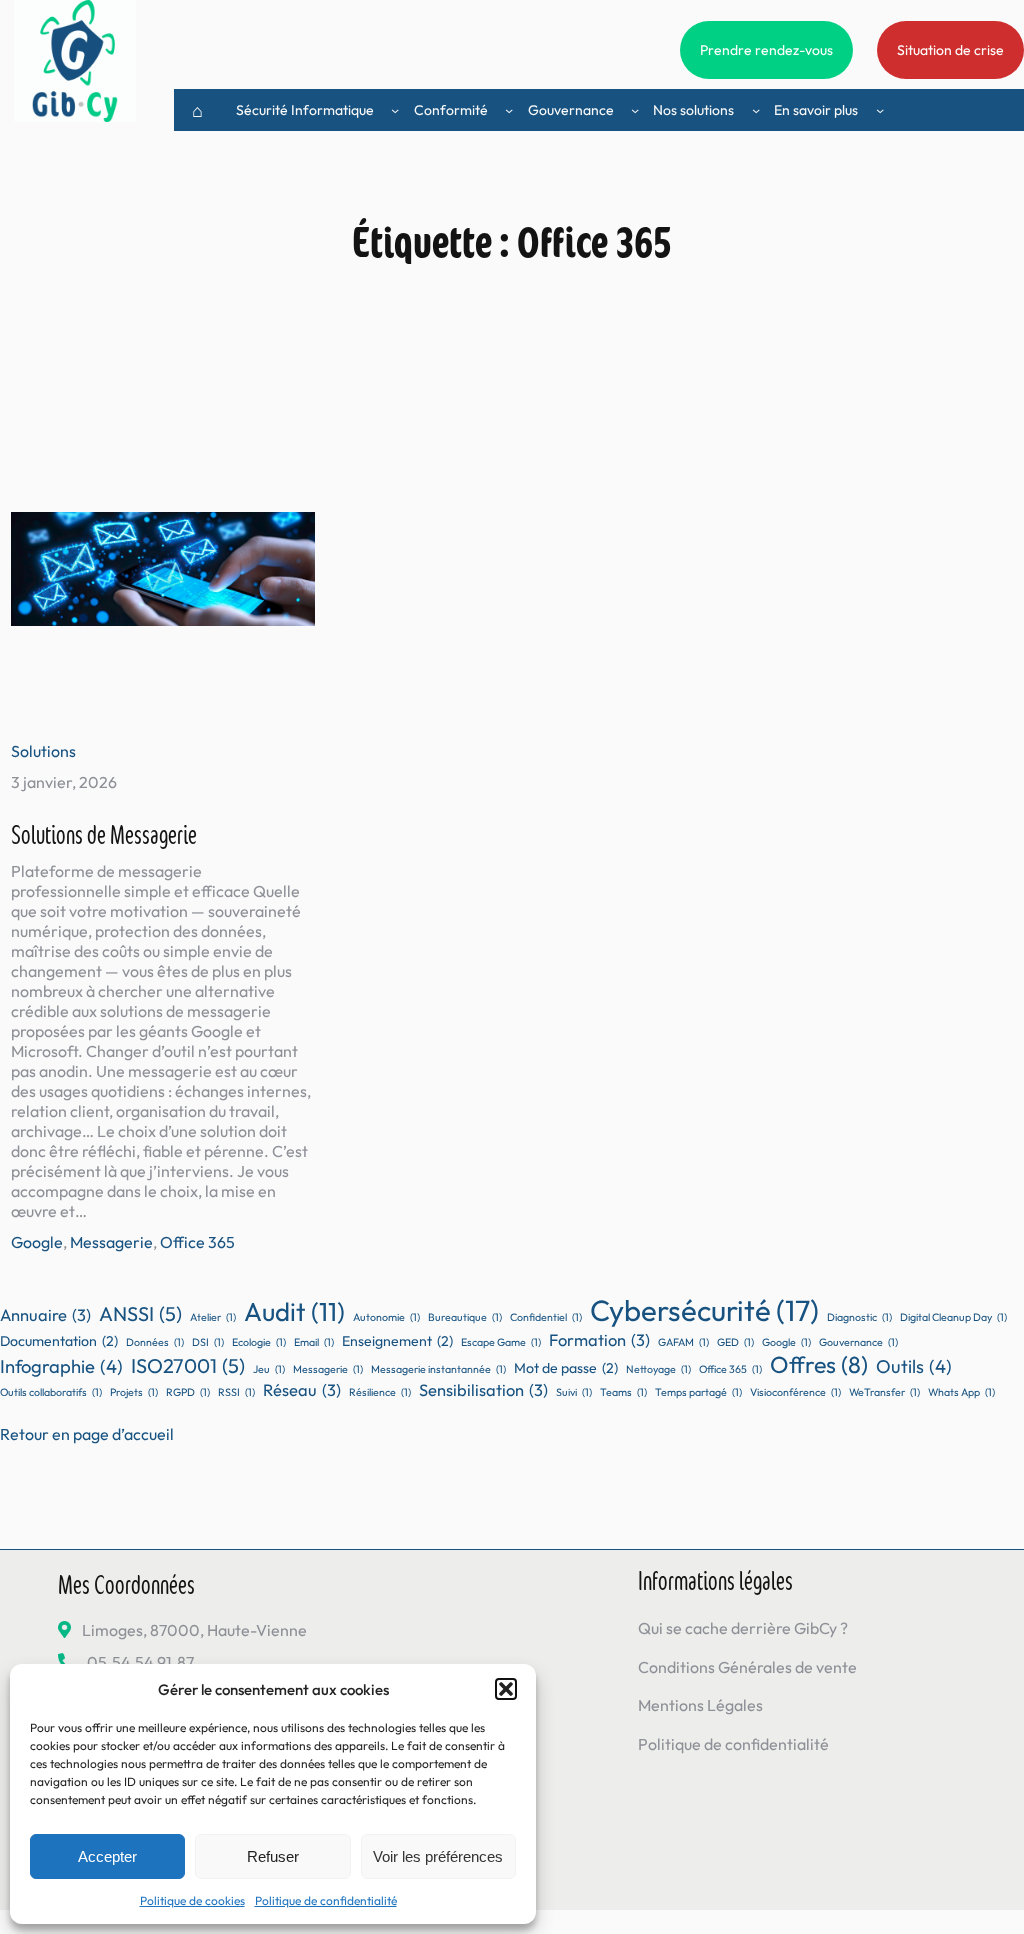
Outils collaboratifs (51, 1392)
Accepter (107, 1856)
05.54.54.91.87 (140, 1662)
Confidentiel (546, 1317)
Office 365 (197, 1242)
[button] (506, 1689)
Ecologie (259, 1342)
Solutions (43, 751)
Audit (294, 1311)
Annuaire (45, 1314)
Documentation (59, 1341)
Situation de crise (950, 50)
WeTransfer (884, 1392)
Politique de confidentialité (326, 1900)
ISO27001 (188, 1365)
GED (735, 1342)
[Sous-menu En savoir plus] (880, 110)
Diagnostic (859, 1317)
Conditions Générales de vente (747, 1667)
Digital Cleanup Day (953, 1317)
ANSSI (140, 1313)
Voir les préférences (438, 1856)
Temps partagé (698, 1392)
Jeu (269, 1369)
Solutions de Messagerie (104, 833)
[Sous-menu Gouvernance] (635, 110)
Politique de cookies (192, 1900)
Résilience (380, 1392)
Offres (819, 1364)
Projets (134, 1392)
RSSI (236, 1392)
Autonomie (386, 1317)
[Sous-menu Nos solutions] (756, 110)
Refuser (273, 1856)
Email (314, 1342)
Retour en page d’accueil (87, 1434)
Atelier (213, 1317)
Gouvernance (858, 1342)
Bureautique (465, 1317)
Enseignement (397, 1341)
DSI (208, 1342)
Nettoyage (658, 1369)
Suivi (574, 1392)
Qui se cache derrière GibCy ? (743, 1628)
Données (155, 1342)
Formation (599, 1339)
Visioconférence (795, 1392)
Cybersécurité (704, 1310)
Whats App (961, 1392)
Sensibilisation (483, 1389)
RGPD (188, 1392)
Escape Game (501, 1342)
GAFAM (683, 1342)
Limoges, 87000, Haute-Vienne (194, 1630)
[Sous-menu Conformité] (509, 110)
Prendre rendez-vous (766, 50)
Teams (623, 1392)
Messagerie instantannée (438, 1369)
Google (37, 1242)
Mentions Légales (700, 1705)
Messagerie (111, 1242)
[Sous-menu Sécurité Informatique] (395, 110)
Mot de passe (566, 1368)
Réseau (302, 1389)
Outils (914, 1366)
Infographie (61, 1366)
